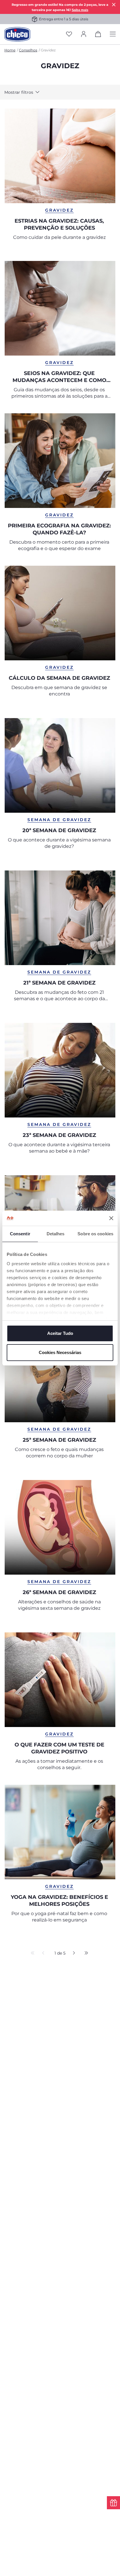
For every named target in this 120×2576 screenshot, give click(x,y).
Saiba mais (80, 10)
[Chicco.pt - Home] (17, 34)
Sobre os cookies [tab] (95, 1234)
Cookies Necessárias (60, 1352)
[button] (25, 92)
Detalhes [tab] (56, 1234)
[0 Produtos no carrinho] (98, 35)
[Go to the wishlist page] (69, 34)
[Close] (114, 4)
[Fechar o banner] (111, 1218)
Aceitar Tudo (60, 1333)
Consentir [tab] (20, 1234)
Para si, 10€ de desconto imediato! (64, 19)
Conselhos (28, 50)
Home (10, 50)
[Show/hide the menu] (113, 34)
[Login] (84, 34)
